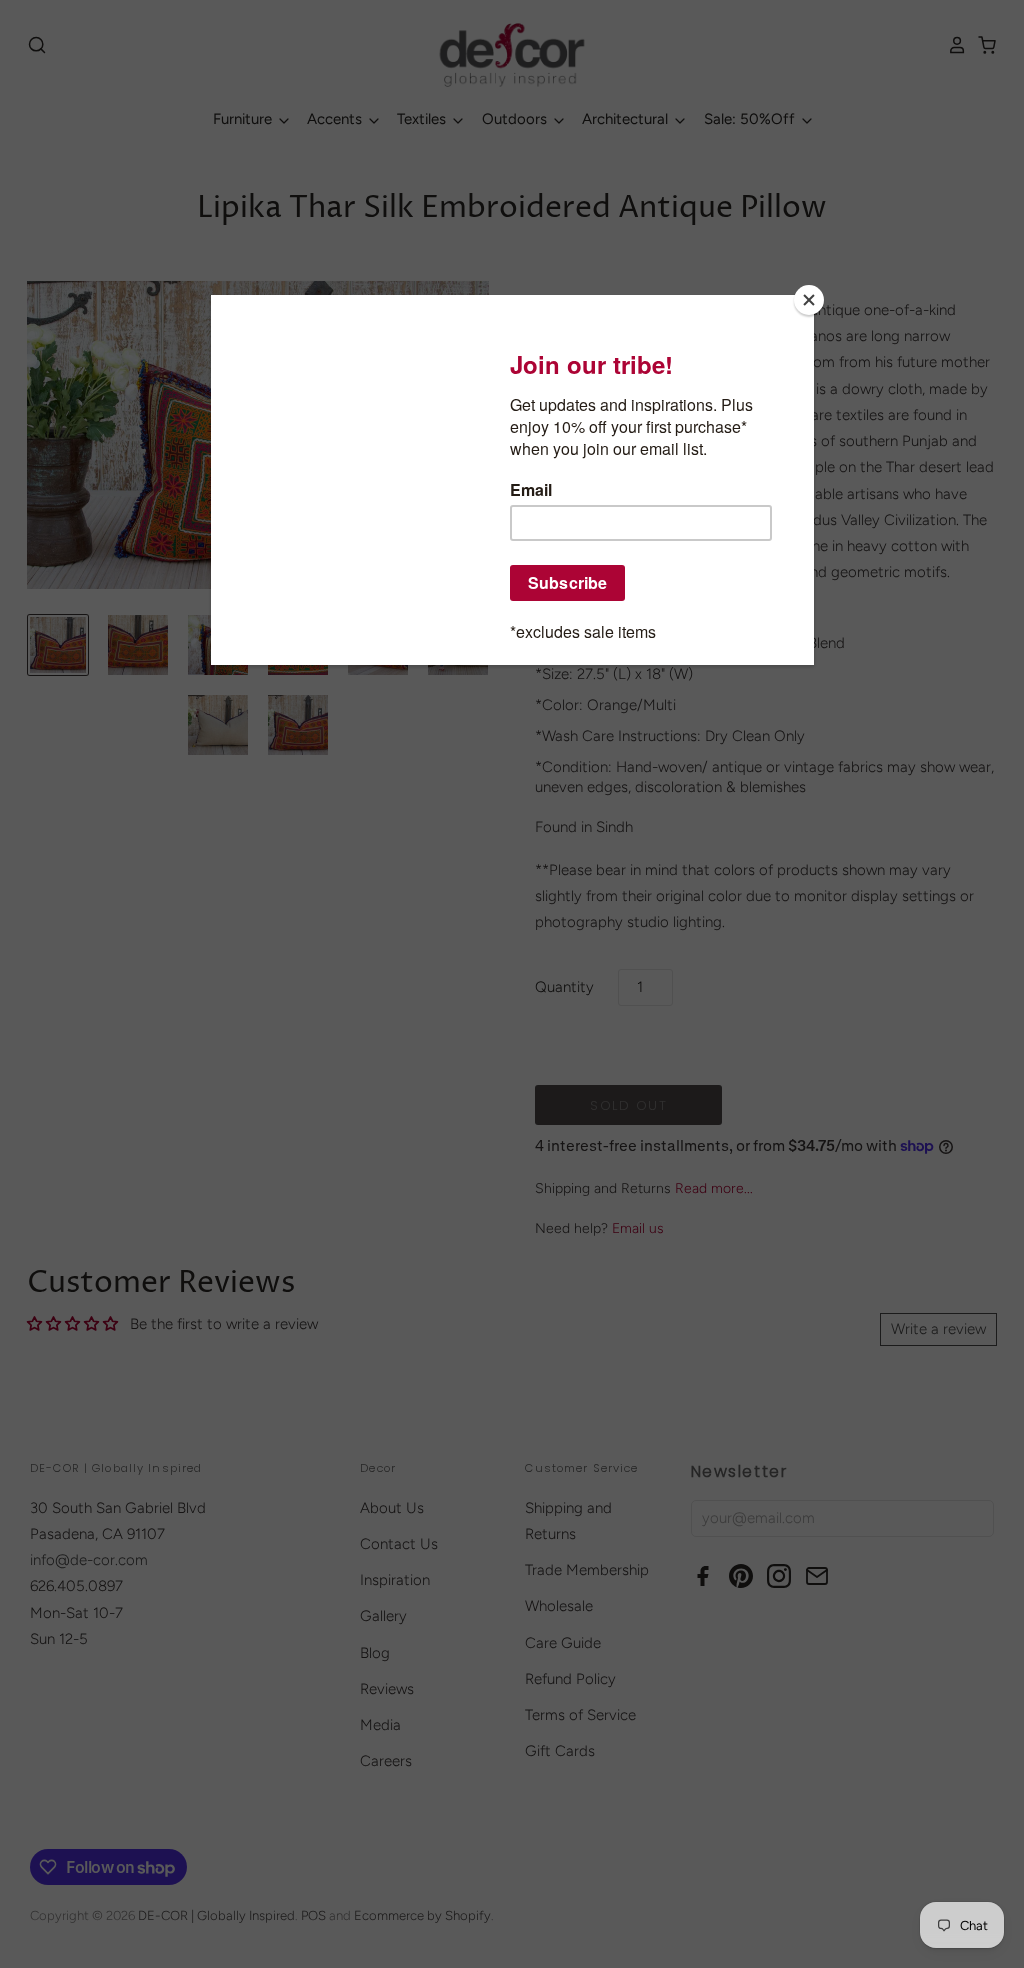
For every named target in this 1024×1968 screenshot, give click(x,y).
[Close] (809, 300)
